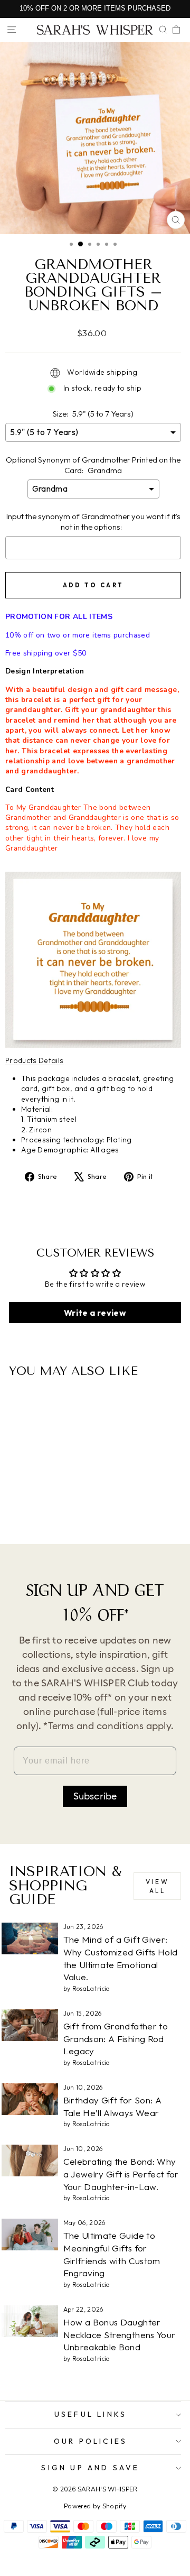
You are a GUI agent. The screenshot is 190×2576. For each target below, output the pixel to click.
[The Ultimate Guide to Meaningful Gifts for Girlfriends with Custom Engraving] (30, 2235)
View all (157, 1886)
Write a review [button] (95, 1313)
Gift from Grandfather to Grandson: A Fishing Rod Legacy (116, 2039)
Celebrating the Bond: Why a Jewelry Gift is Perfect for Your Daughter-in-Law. (121, 2174)
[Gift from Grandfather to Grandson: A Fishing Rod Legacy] (30, 2025)
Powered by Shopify (95, 2506)
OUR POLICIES (91, 2441)
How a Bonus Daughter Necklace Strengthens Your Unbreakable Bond (120, 2335)
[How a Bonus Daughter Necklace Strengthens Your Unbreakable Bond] (30, 2321)
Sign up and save (90, 2468)
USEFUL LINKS (91, 2414)
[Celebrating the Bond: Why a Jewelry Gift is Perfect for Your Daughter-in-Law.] (30, 2160)
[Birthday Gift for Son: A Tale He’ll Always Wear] (30, 2099)
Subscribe (95, 1796)
